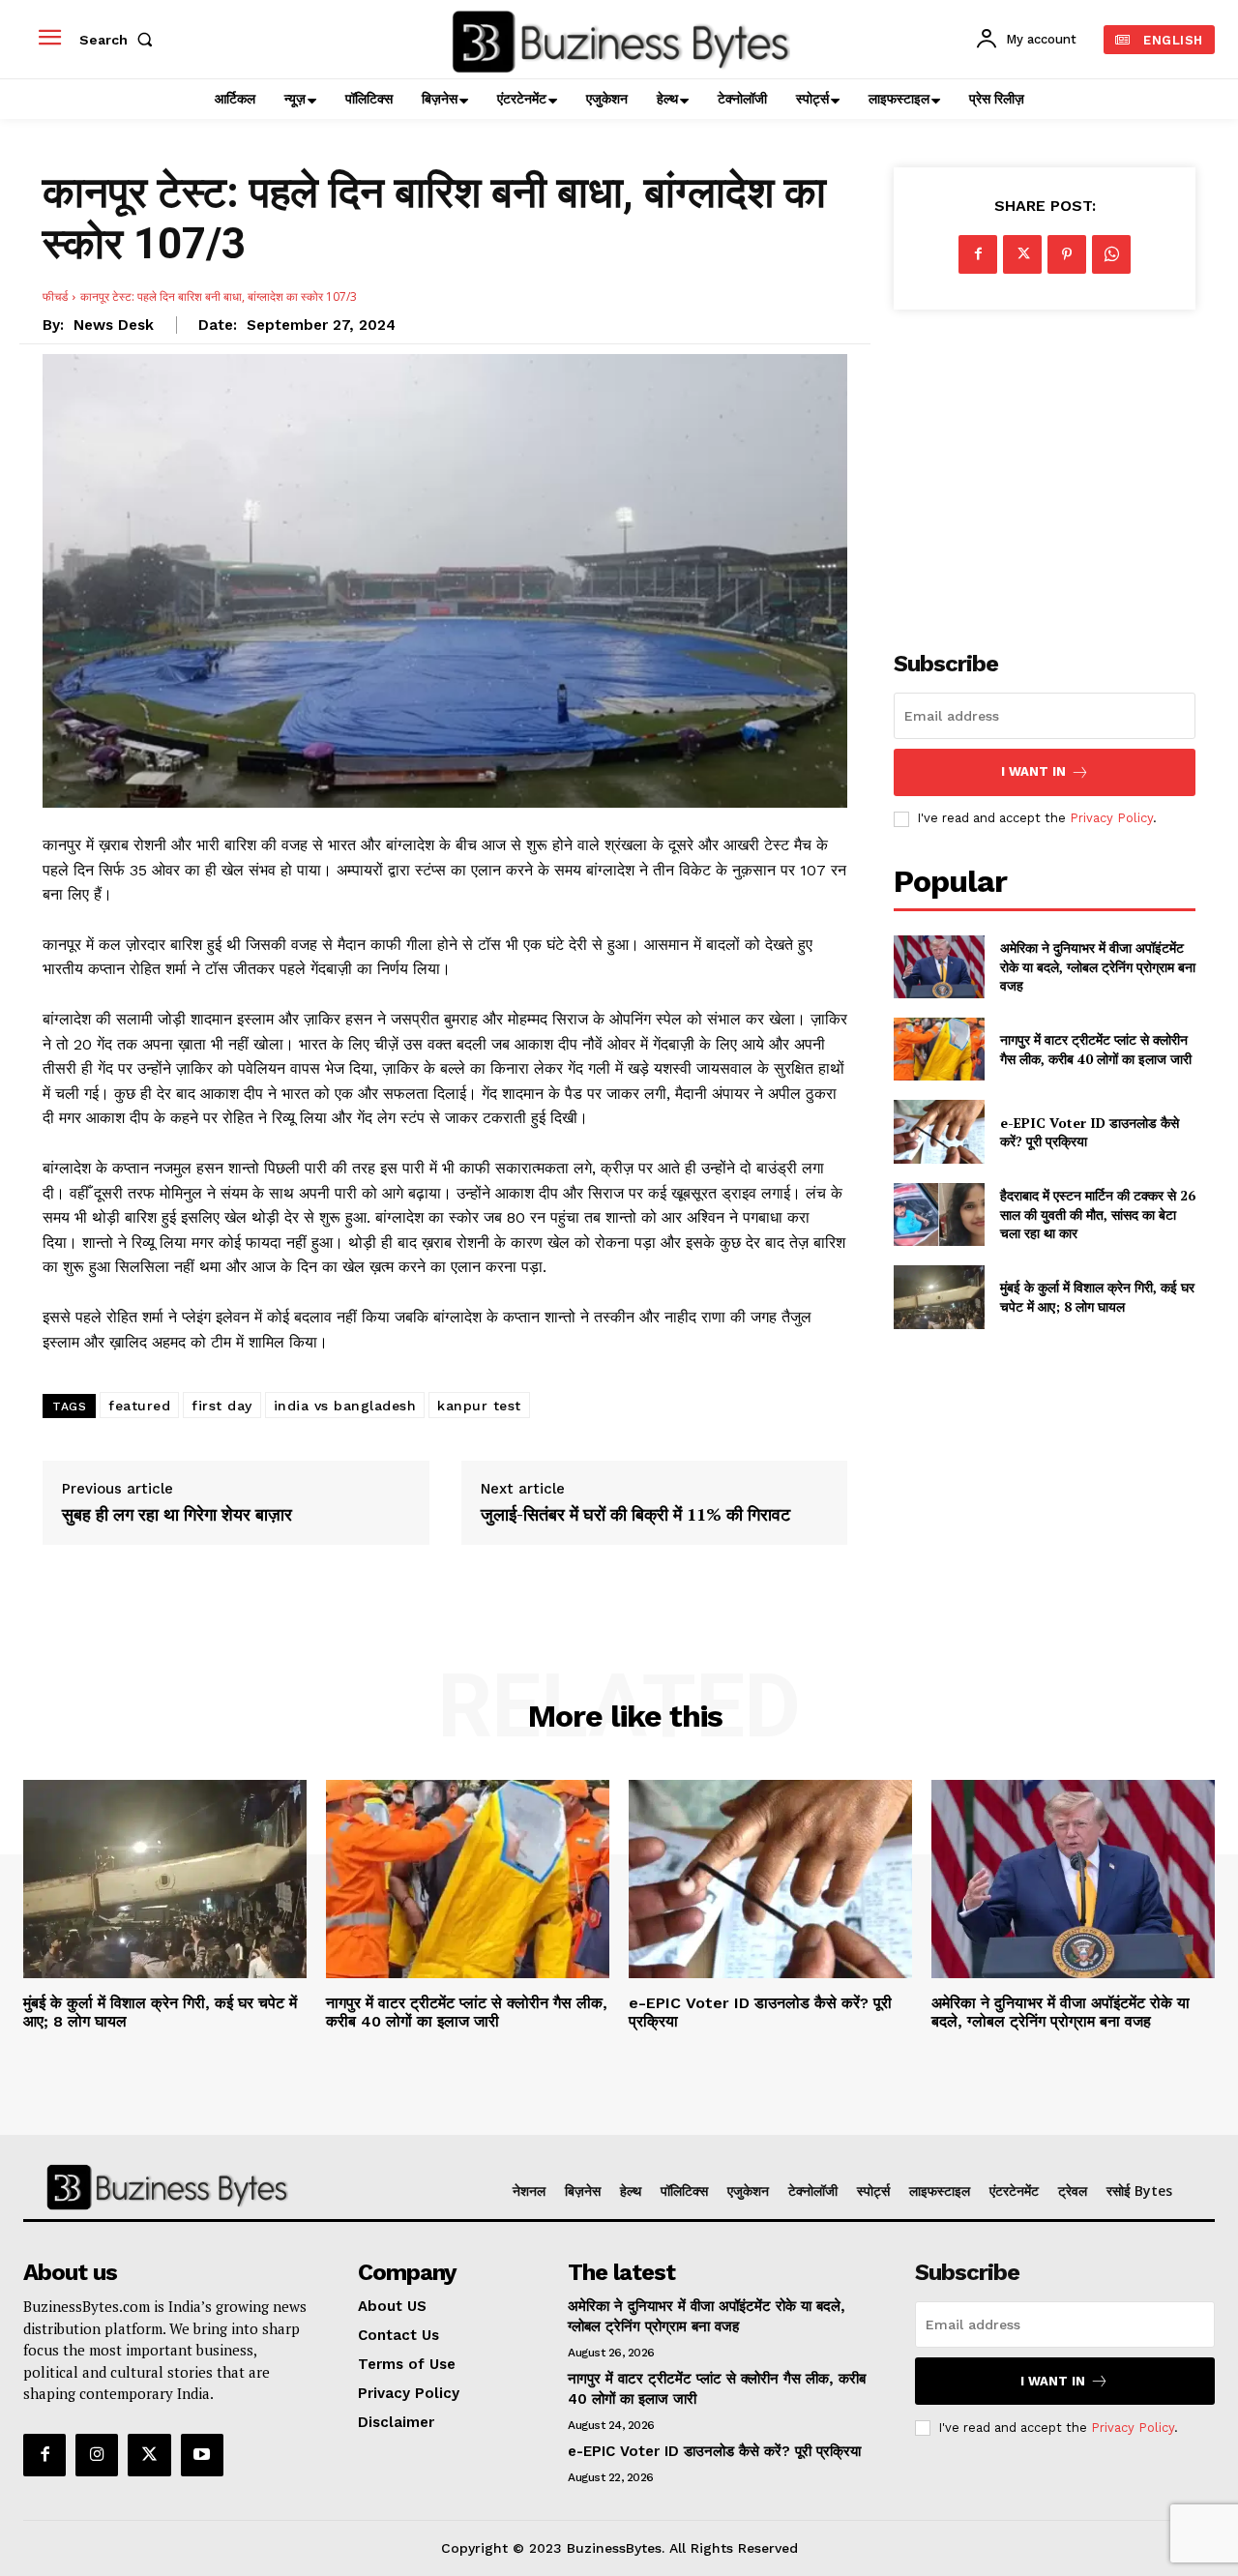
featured (139, 1406)
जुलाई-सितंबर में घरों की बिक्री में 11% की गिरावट (635, 1515)
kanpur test (479, 1406)
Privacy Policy (1111, 818)
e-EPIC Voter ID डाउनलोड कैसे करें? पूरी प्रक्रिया (1090, 1132)
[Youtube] (202, 2455)
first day (222, 1406)
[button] (120, 40)
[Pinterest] (1067, 254)
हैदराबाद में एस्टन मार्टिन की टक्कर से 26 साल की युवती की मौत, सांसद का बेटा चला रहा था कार (1098, 1214)
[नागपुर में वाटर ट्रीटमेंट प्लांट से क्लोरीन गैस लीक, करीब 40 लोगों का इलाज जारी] (939, 1049)
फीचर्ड (55, 296)
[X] (1022, 254)
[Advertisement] (1045, 469)
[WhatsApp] (1111, 254)
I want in (1033, 771)
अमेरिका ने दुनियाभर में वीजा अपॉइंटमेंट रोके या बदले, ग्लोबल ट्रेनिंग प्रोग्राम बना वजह (1098, 966)
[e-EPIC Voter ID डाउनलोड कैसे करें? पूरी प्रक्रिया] (939, 1131)
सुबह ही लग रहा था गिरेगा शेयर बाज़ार (177, 1515)
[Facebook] (978, 254)
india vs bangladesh (345, 1406)
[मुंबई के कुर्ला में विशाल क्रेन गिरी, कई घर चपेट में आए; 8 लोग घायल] (939, 1297)
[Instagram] (97, 2455)
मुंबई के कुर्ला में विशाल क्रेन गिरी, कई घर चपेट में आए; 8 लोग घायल (1097, 1297)
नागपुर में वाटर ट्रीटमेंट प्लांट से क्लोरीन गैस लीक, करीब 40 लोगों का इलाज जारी (1096, 1049)
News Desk (114, 325)
